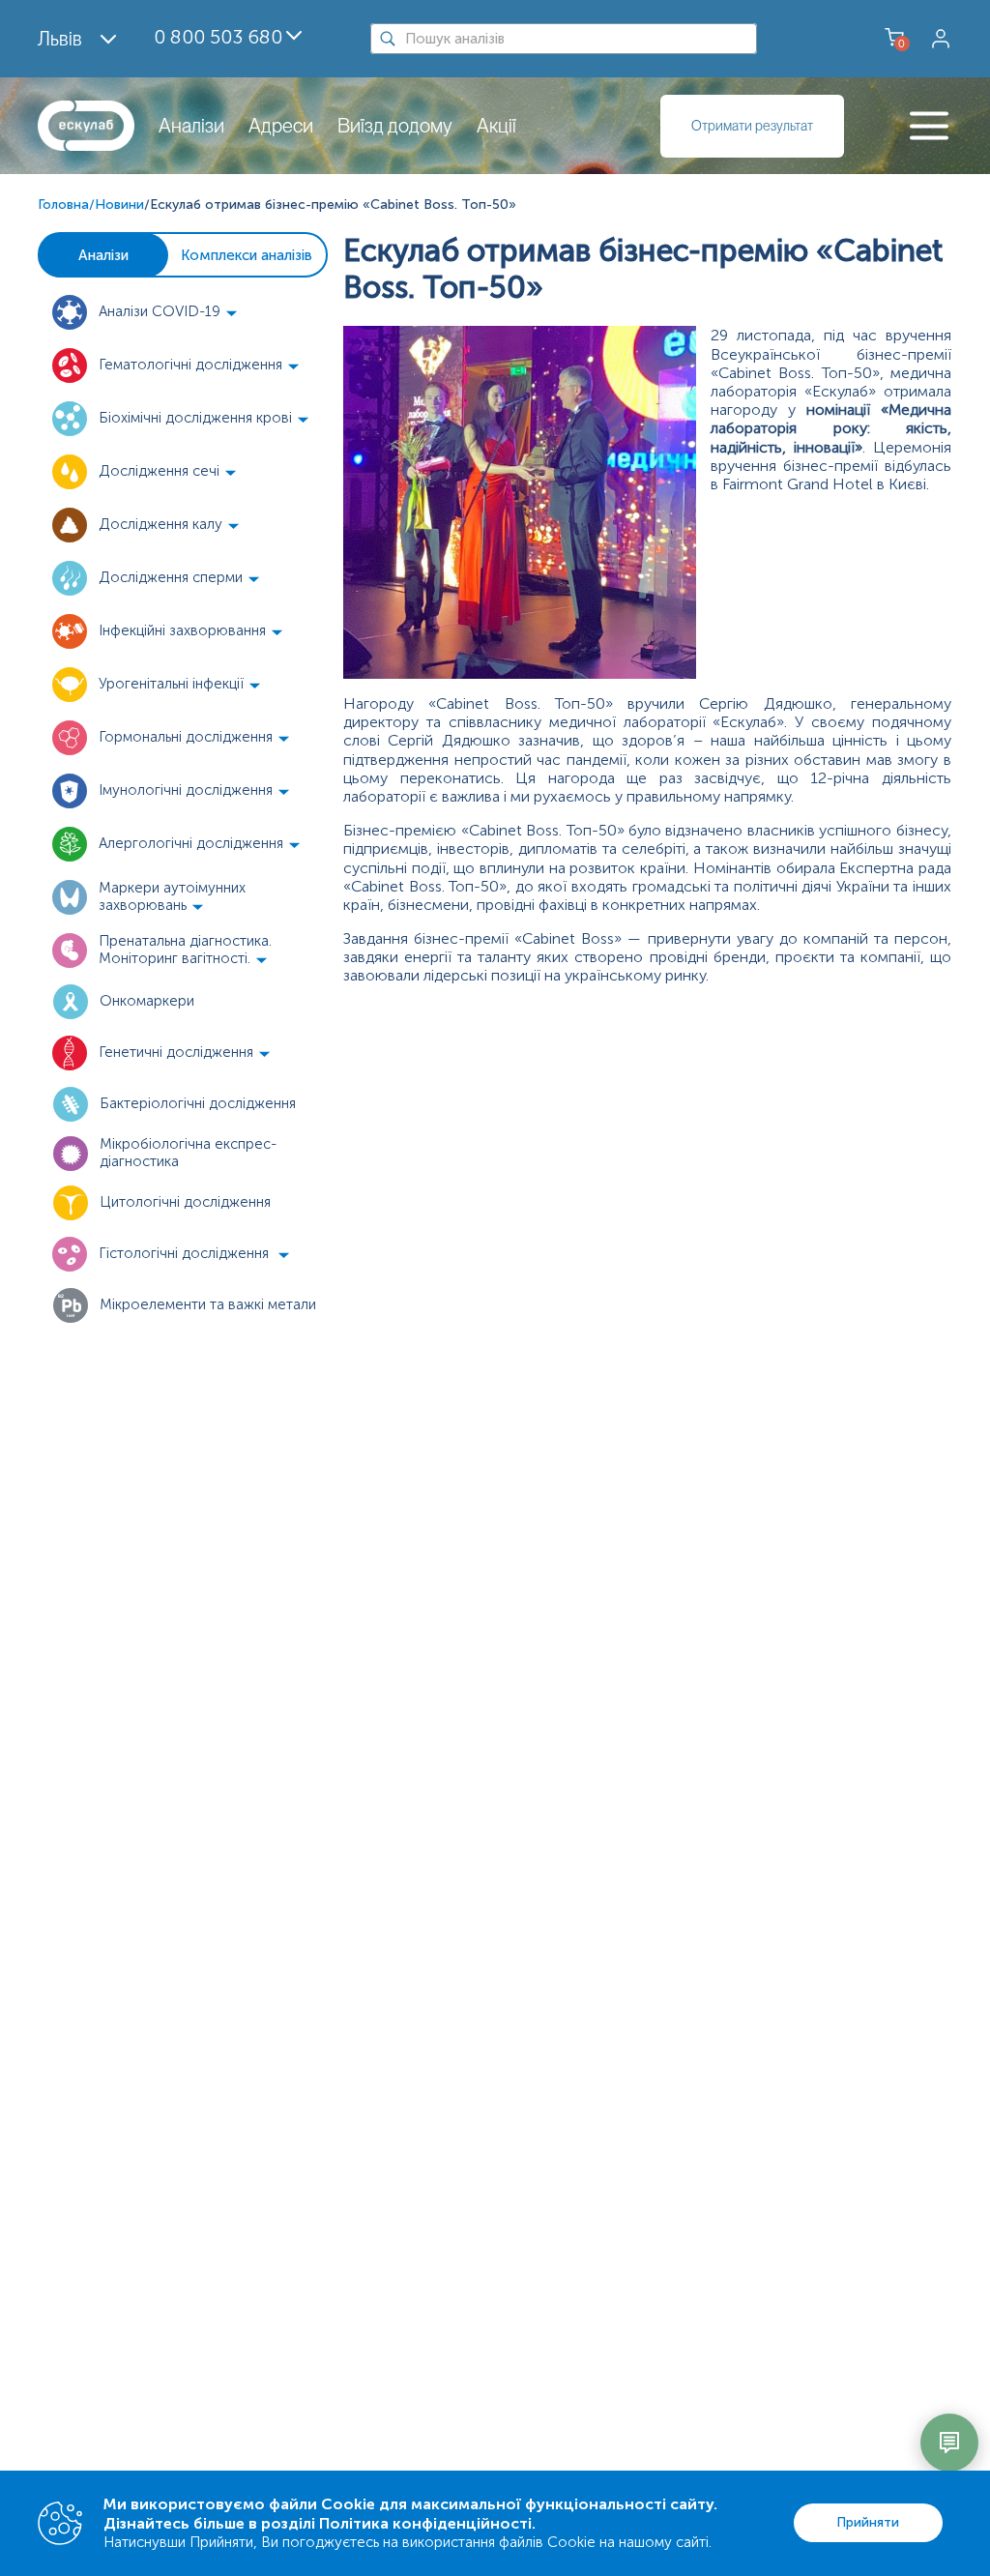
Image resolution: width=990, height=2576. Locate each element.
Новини (119, 205)
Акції (496, 126)
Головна (63, 205)
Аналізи (191, 126)
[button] (183, 312)
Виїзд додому (395, 126)
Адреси (281, 126)
